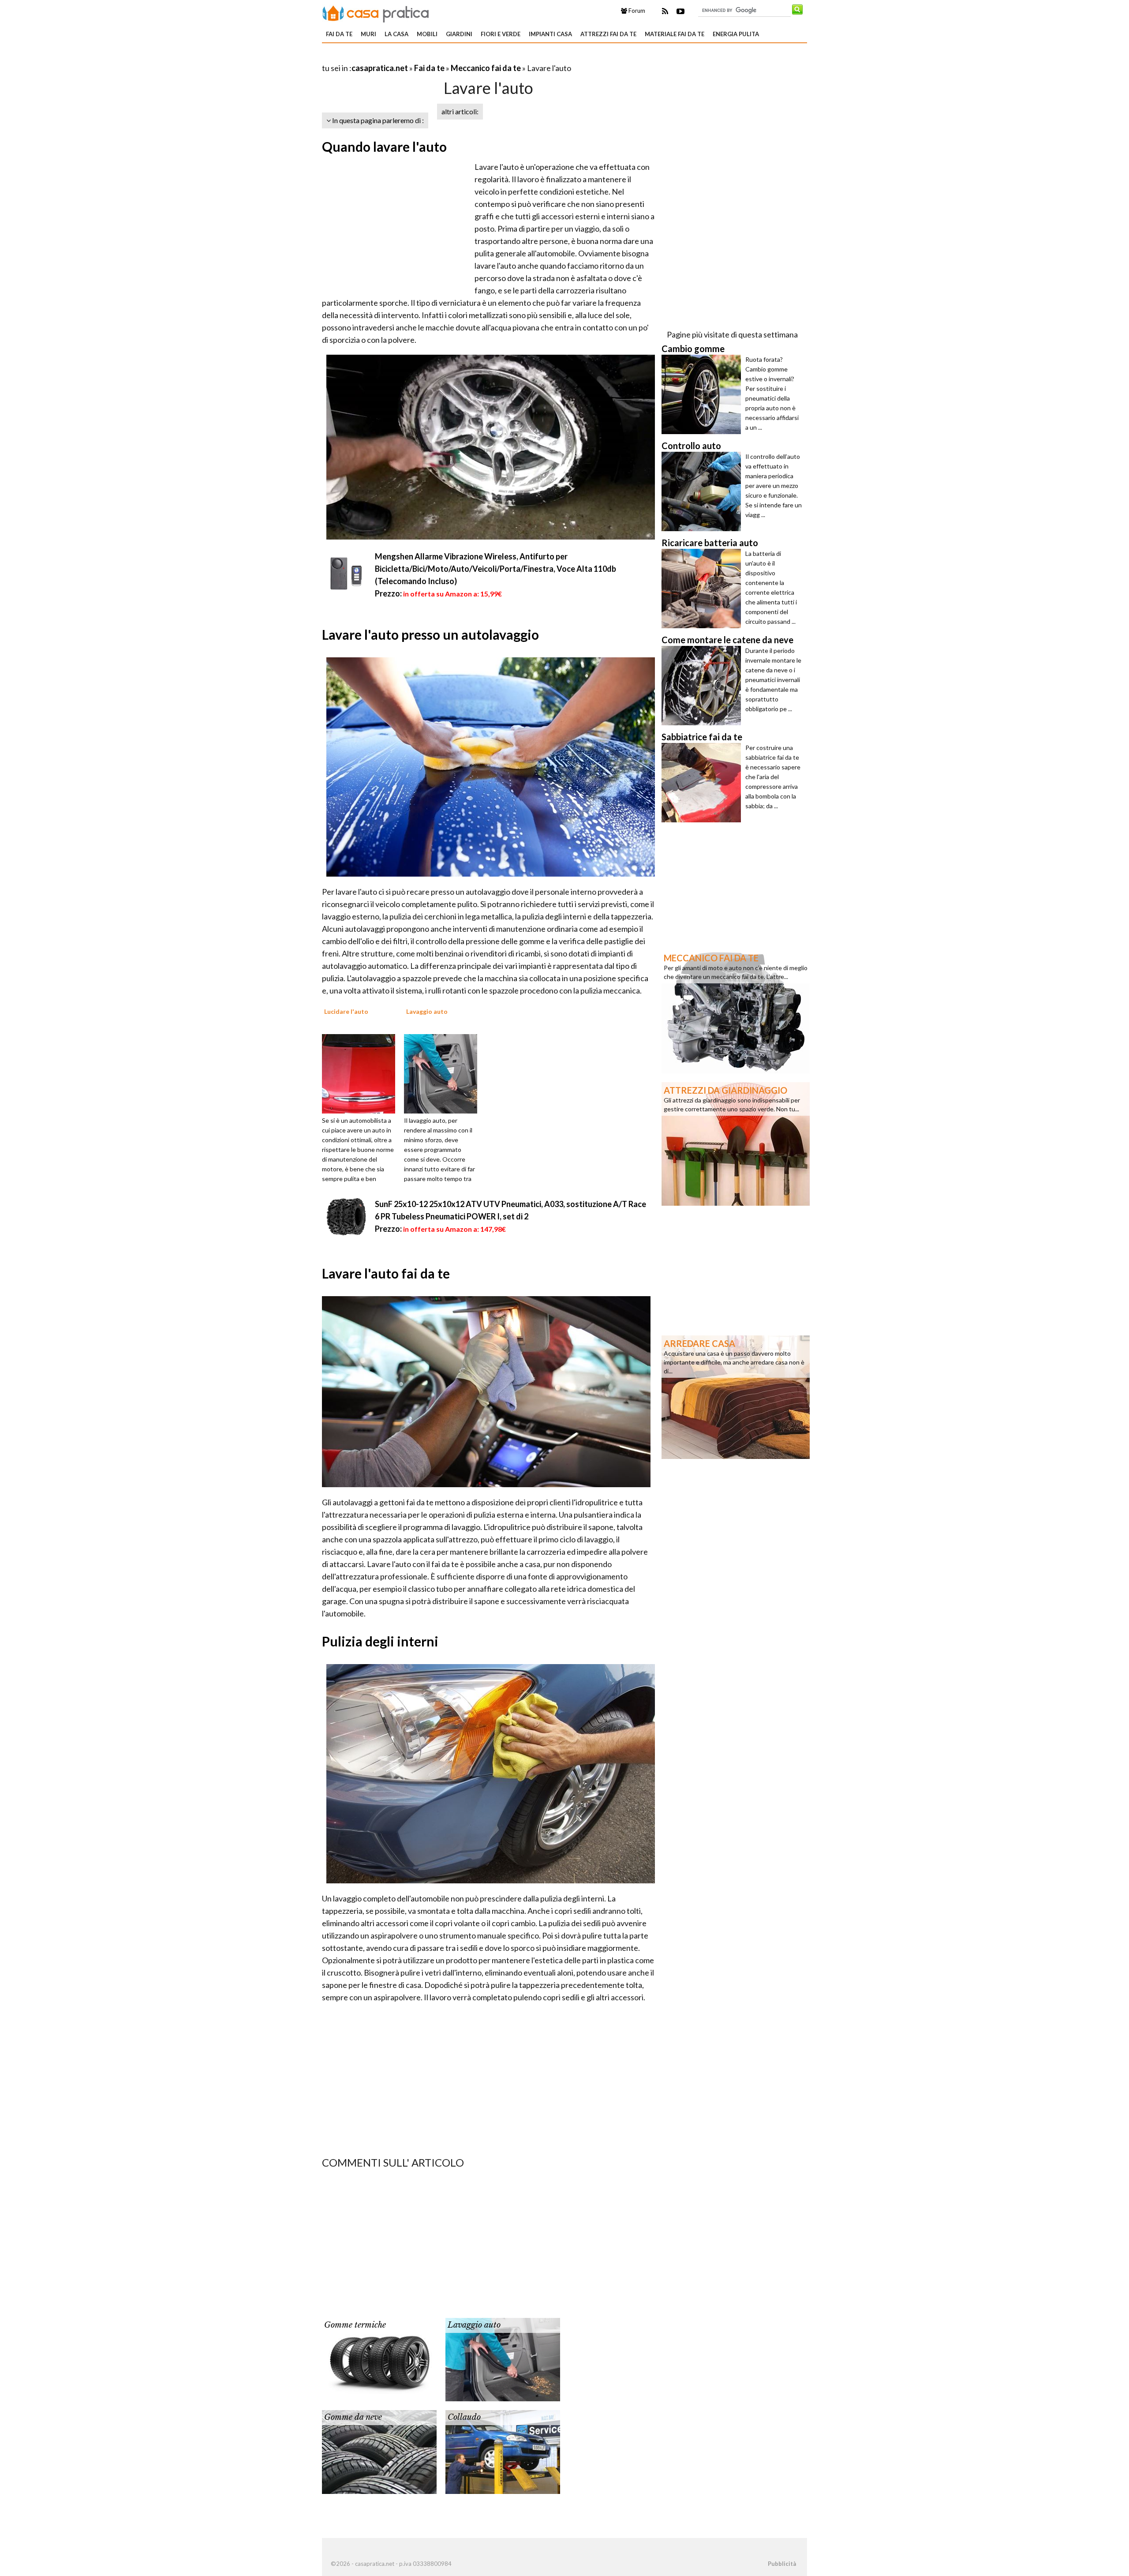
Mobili (427, 34)
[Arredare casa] (736, 1396)
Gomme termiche (355, 2325)
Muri (368, 34)
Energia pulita (736, 34)
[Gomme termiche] (379, 2359)
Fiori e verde (501, 34)
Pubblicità (782, 2564)
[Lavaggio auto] (444, 1073)
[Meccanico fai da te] (736, 1011)
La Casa (396, 34)
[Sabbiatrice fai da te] (703, 783)
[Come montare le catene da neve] (703, 686)
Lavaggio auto (474, 2325)
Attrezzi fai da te (608, 34)
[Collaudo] (503, 2451)
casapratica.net (380, 68)
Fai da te (339, 34)
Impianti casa (550, 34)
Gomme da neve (353, 2417)
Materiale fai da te (675, 34)
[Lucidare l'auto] (362, 1073)
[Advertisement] (425, 57)
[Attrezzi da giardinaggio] (736, 1143)
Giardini (459, 34)
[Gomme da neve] (379, 2451)
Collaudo (464, 2417)
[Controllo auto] (703, 491)
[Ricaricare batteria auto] (703, 589)
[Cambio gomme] (703, 394)
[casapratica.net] (376, 12)
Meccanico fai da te (486, 68)
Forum (636, 11)
